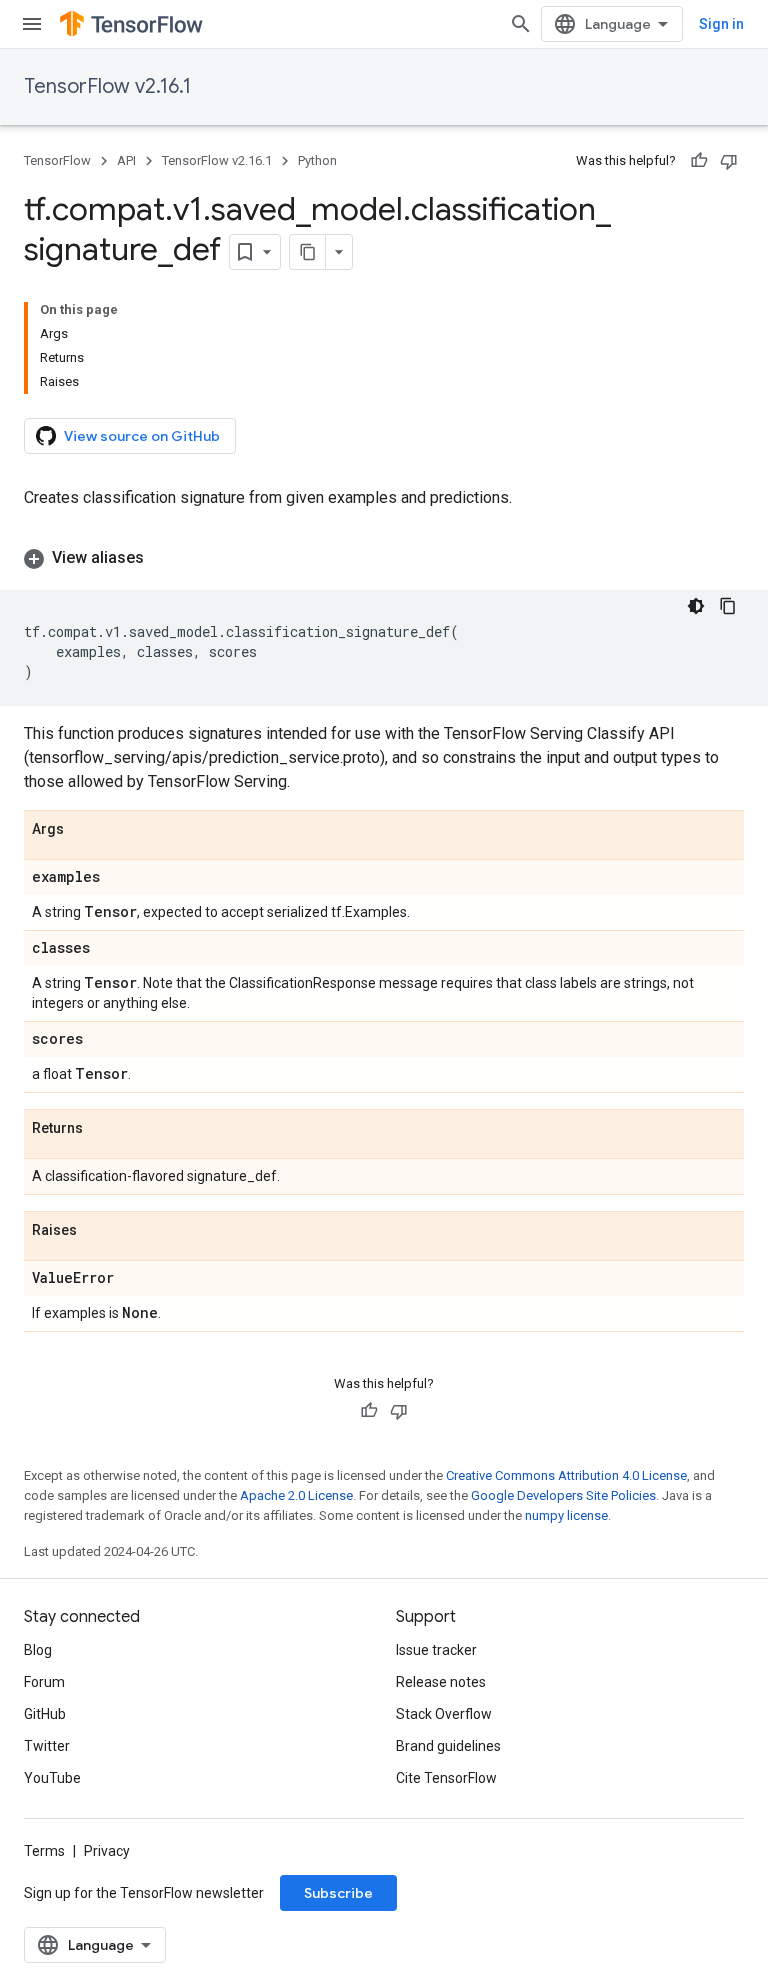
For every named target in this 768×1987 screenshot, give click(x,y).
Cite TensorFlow (446, 1778)
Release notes (441, 1682)
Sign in (721, 24)
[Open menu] (32, 24)
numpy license (566, 1515)
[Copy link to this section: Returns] (103, 1129)
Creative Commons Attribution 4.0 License (566, 1475)
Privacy (107, 1851)
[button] (384, 558)
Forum (44, 1682)
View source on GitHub (142, 436)
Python (317, 160)
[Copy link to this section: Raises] (97, 1231)
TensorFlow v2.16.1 (107, 86)
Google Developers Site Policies (563, 1495)
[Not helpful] (729, 161)
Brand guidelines (448, 1746)
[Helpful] (699, 161)
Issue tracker (436, 1650)
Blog (38, 1650)
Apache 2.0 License (296, 1495)
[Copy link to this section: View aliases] (164, 558)
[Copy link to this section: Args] (84, 830)
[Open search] (521, 24)
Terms (44, 1851)
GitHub (45, 1714)
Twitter (47, 1746)
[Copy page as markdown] (308, 252)
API (126, 160)
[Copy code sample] (728, 606)
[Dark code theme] (696, 606)
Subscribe (338, 1893)
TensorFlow (57, 160)
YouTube (52, 1778)
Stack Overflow (444, 1714)
